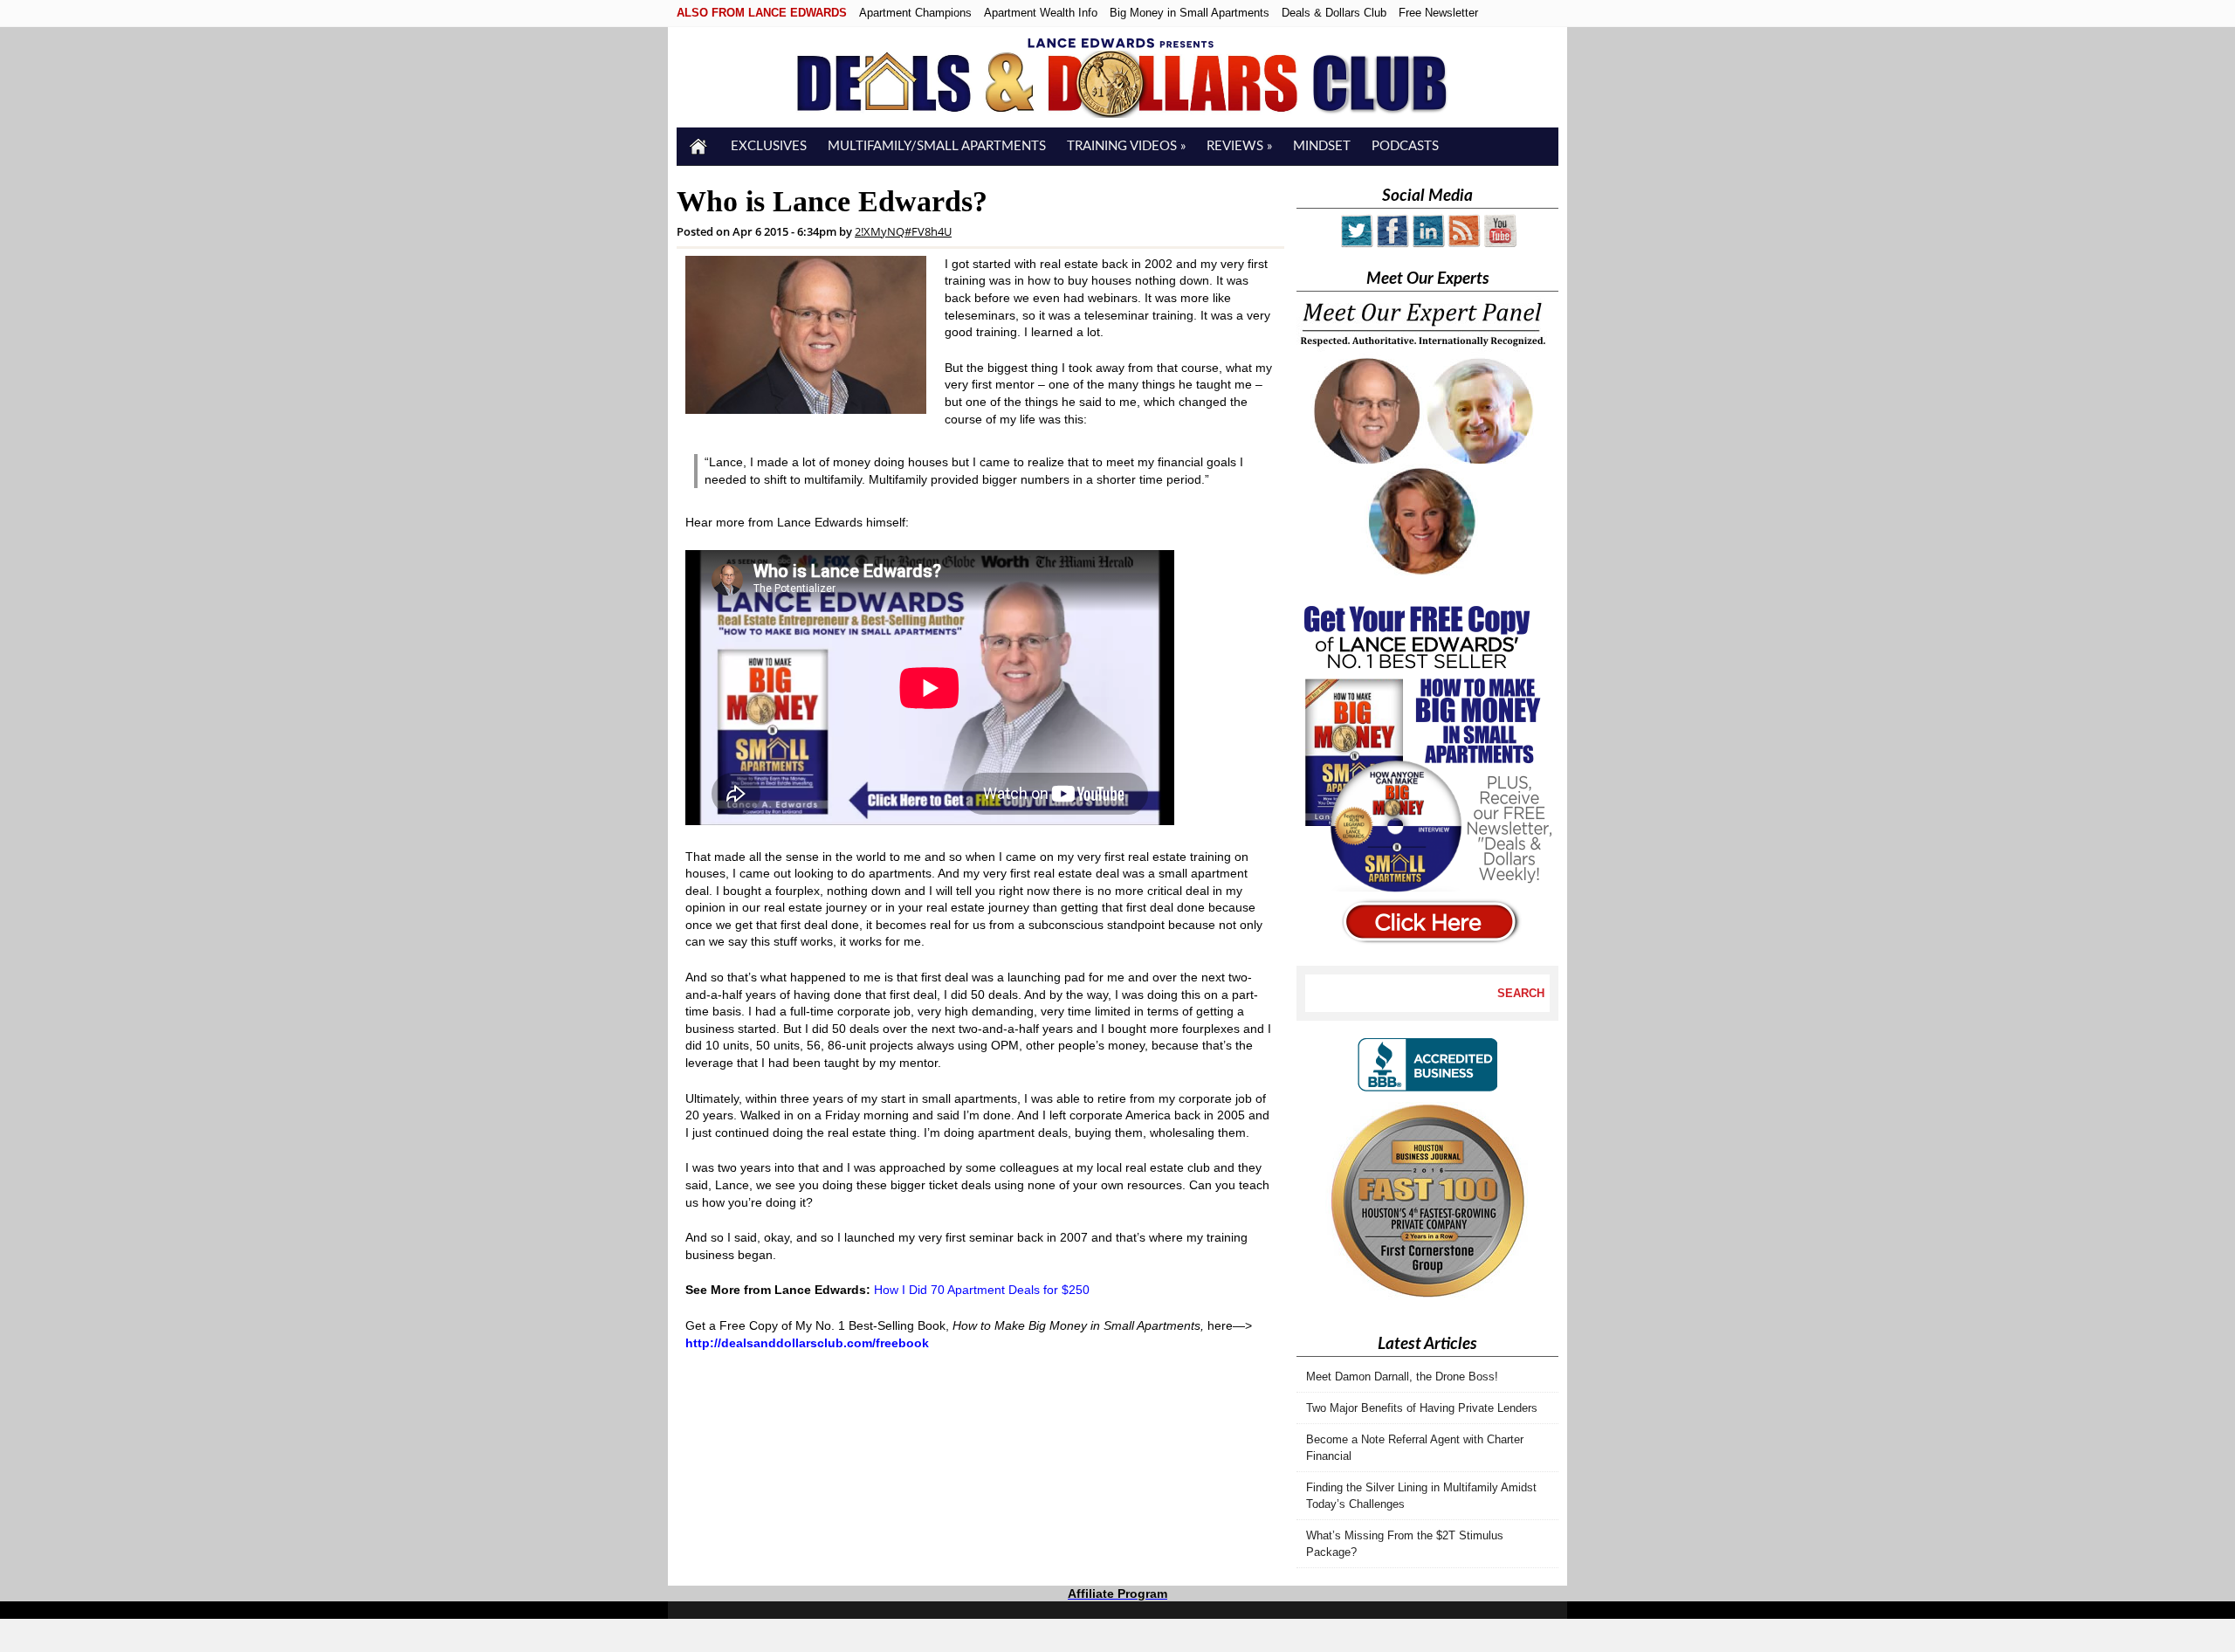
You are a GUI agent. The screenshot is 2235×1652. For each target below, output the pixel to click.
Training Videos (1126, 146)
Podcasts (1405, 146)
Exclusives (769, 146)
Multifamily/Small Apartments (937, 146)
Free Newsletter (1438, 13)
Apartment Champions (915, 13)
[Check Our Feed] (1464, 244)
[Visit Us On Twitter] (1356, 244)
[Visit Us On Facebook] (1392, 244)
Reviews (1239, 146)
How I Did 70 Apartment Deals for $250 (982, 1290)
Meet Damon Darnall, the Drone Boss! (1402, 1377)
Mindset (1322, 146)
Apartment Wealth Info (1041, 13)
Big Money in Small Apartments (1190, 13)
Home (698, 146)
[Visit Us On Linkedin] (1428, 244)
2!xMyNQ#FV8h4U (903, 231)
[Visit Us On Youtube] (1499, 244)
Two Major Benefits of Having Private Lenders (1422, 1408)
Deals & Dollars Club (1334, 13)
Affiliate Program (1117, 1593)
